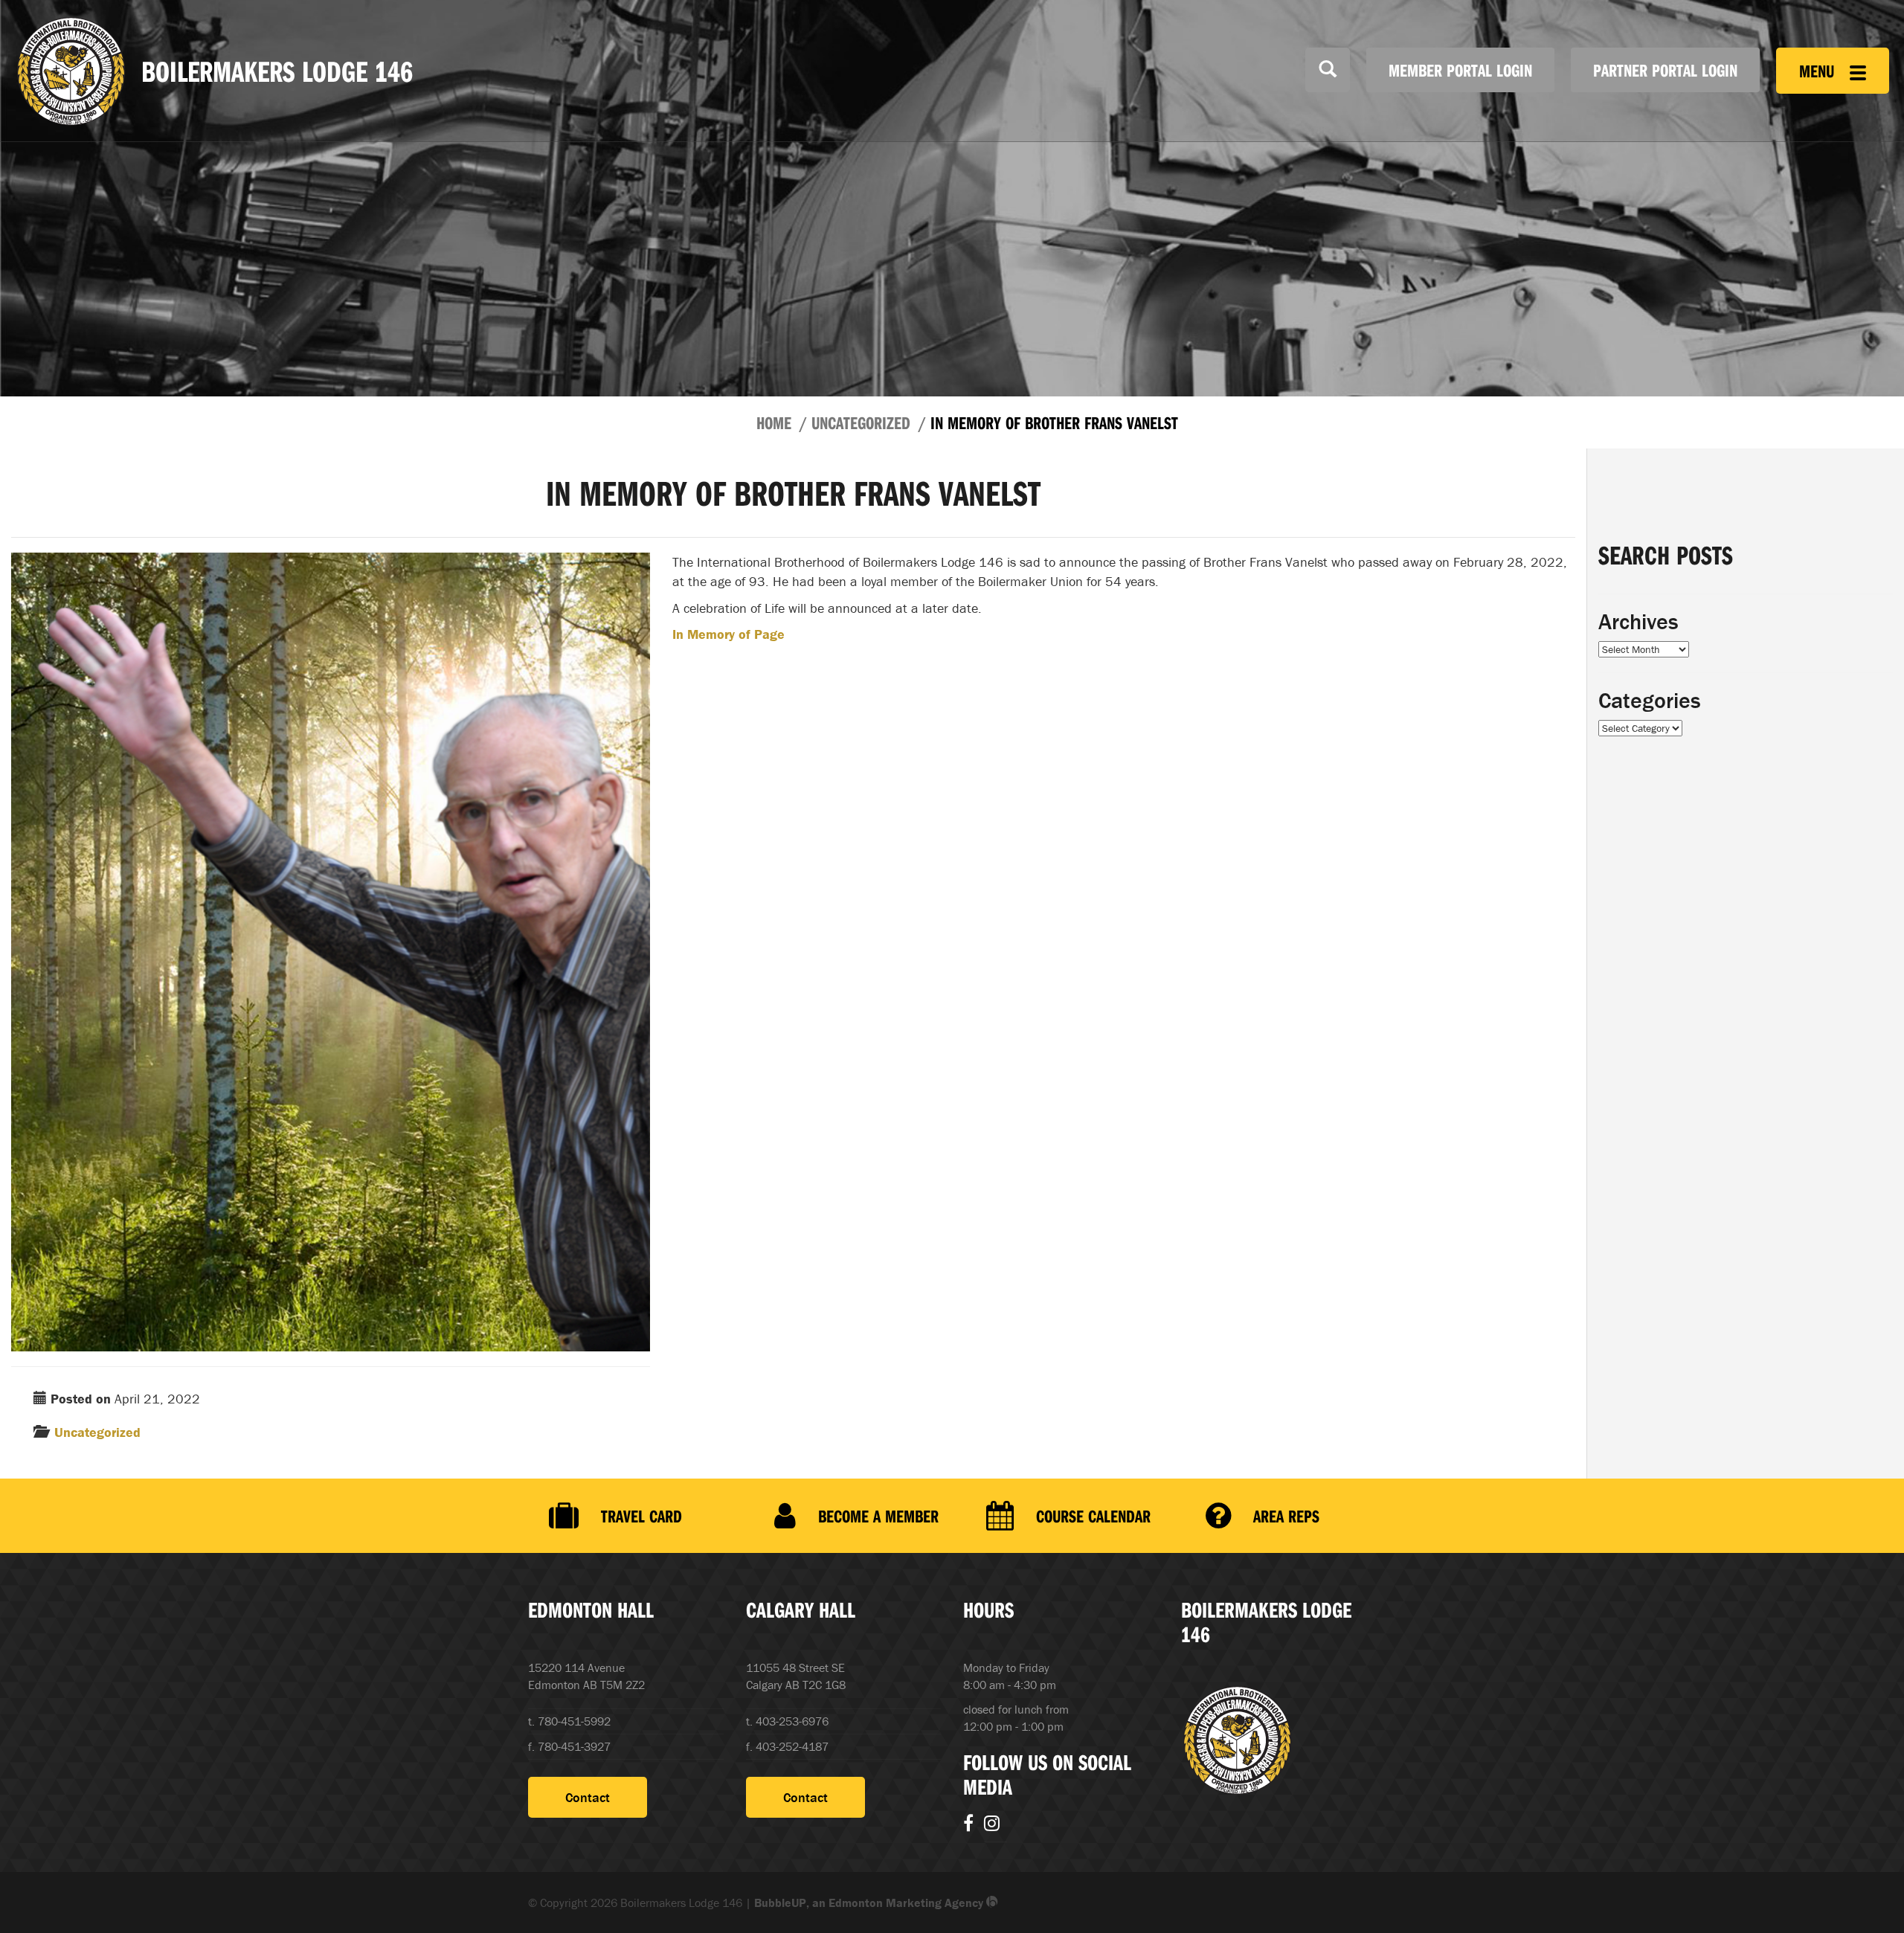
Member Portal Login (1460, 70)
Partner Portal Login (1665, 70)
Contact (588, 1797)
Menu (1819, 71)
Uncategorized (861, 422)
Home (774, 422)
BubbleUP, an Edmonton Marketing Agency (870, 1903)
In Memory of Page (729, 634)
